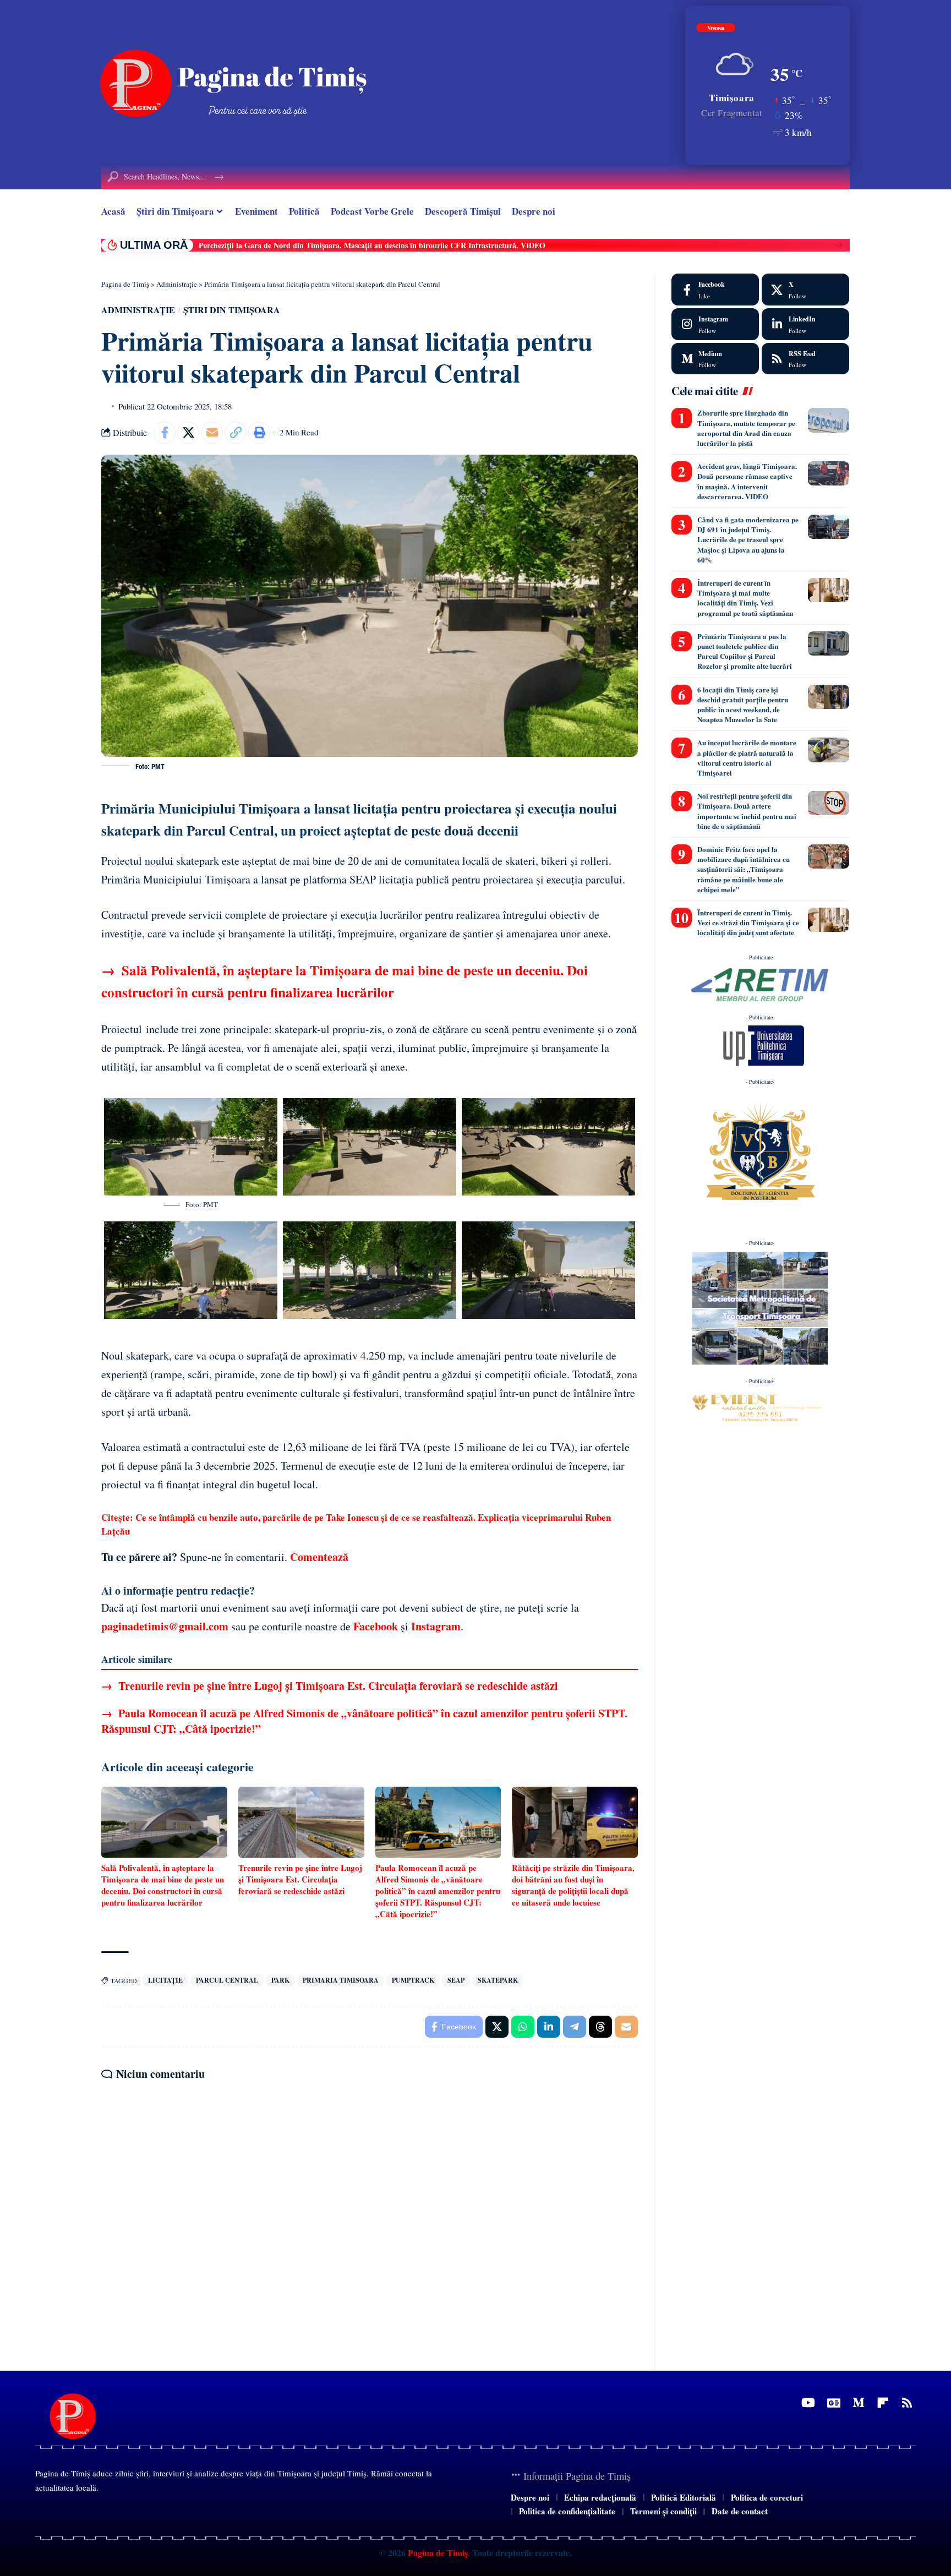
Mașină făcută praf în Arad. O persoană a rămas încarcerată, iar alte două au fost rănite (347, 245)
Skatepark (498, 1980)
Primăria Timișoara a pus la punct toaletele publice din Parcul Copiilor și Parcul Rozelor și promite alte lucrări (745, 651)
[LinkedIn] (805, 324)
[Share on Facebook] (165, 433)
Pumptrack (413, 1980)
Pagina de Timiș (437, 2553)
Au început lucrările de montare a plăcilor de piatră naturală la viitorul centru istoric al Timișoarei (747, 757)
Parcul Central (227, 1980)
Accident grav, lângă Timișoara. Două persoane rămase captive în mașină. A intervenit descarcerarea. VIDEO (747, 481)
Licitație (165, 1980)
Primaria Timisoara (341, 1980)
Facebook (376, 1626)
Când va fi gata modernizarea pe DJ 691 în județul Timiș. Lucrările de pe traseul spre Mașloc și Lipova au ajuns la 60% (748, 539)
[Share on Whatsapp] (523, 2027)
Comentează (319, 1557)
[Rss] (907, 2403)
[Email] (212, 433)
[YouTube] (808, 2403)
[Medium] (715, 359)
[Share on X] (188, 433)
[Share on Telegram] (575, 2027)
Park (280, 1980)
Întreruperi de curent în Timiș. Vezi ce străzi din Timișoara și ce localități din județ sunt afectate (748, 922)
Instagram (436, 1626)
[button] (838, 245)
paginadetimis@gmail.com (165, 1626)
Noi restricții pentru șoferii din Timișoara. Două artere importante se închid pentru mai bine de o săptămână (747, 811)
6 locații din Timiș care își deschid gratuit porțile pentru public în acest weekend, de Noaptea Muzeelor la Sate (743, 705)
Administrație (138, 310)
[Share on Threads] (600, 2027)
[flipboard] (883, 2403)
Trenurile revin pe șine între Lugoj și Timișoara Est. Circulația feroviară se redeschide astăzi (330, 1686)
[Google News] (834, 2403)
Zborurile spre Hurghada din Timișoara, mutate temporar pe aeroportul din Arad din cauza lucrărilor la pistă (746, 428)
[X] (805, 290)
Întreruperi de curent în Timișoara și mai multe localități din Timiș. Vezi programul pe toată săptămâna (745, 598)
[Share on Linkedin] (549, 2027)
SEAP (456, 1980)
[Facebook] (715, 290)
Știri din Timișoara (232, 310)
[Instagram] (715, 324)
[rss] (805, 359)
